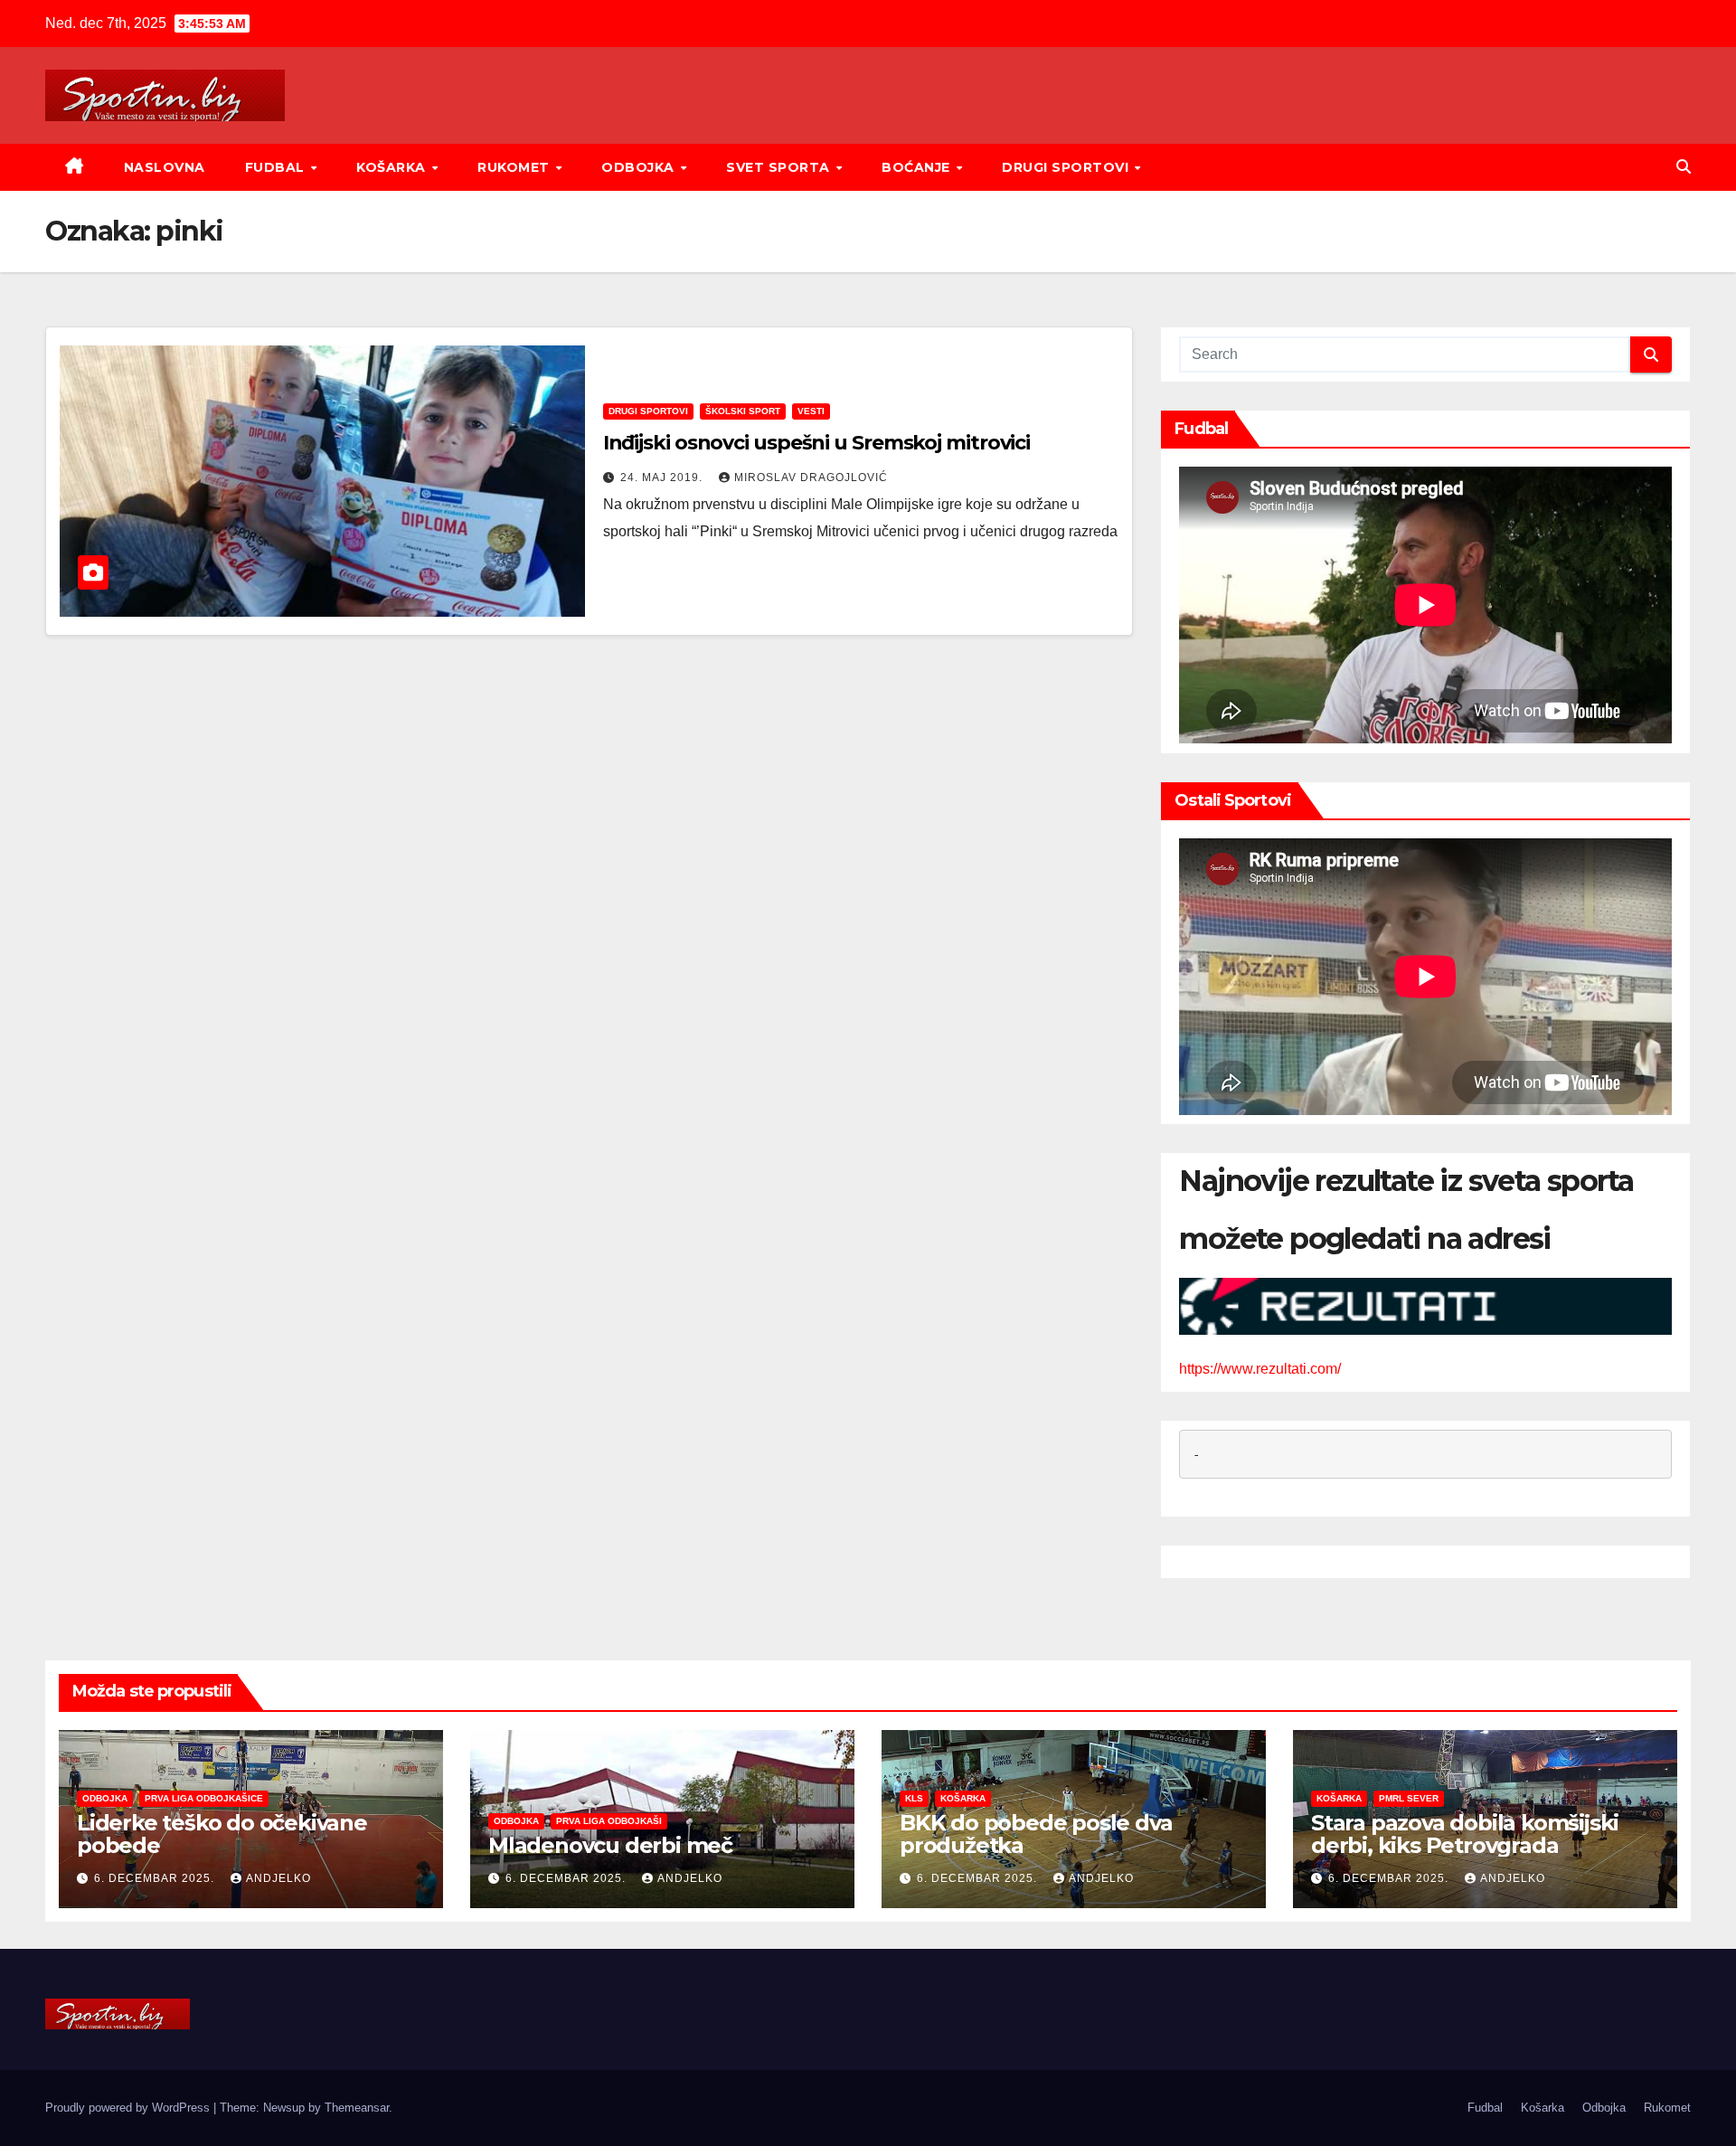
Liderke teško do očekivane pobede (222, 1834)
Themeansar (357, 2108)
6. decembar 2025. (156, 1878)
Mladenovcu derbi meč (610, 1845)
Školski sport (743, 411)
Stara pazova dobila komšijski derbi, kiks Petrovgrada (1465, 1834)
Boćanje (918, 167)
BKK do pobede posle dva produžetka (1036, 1834)
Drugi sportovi (1067, 167)
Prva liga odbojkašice (204, 1798)
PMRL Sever (1409, 1798)
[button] (1684, 167)
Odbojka (640, 167)
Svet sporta (780, 167)
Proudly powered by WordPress (129, 2108)
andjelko (278, 1878)
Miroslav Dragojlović (811, 477)
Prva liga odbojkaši (609, 1821)
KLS (914, 1798)
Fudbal (277, 167)
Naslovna (165, 167)
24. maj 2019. (663, 477)
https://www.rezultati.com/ (1260, 1369)
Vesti (811, 411)
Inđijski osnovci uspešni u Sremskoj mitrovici (817, 443)
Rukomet (515, 167)
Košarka (393, 167)
